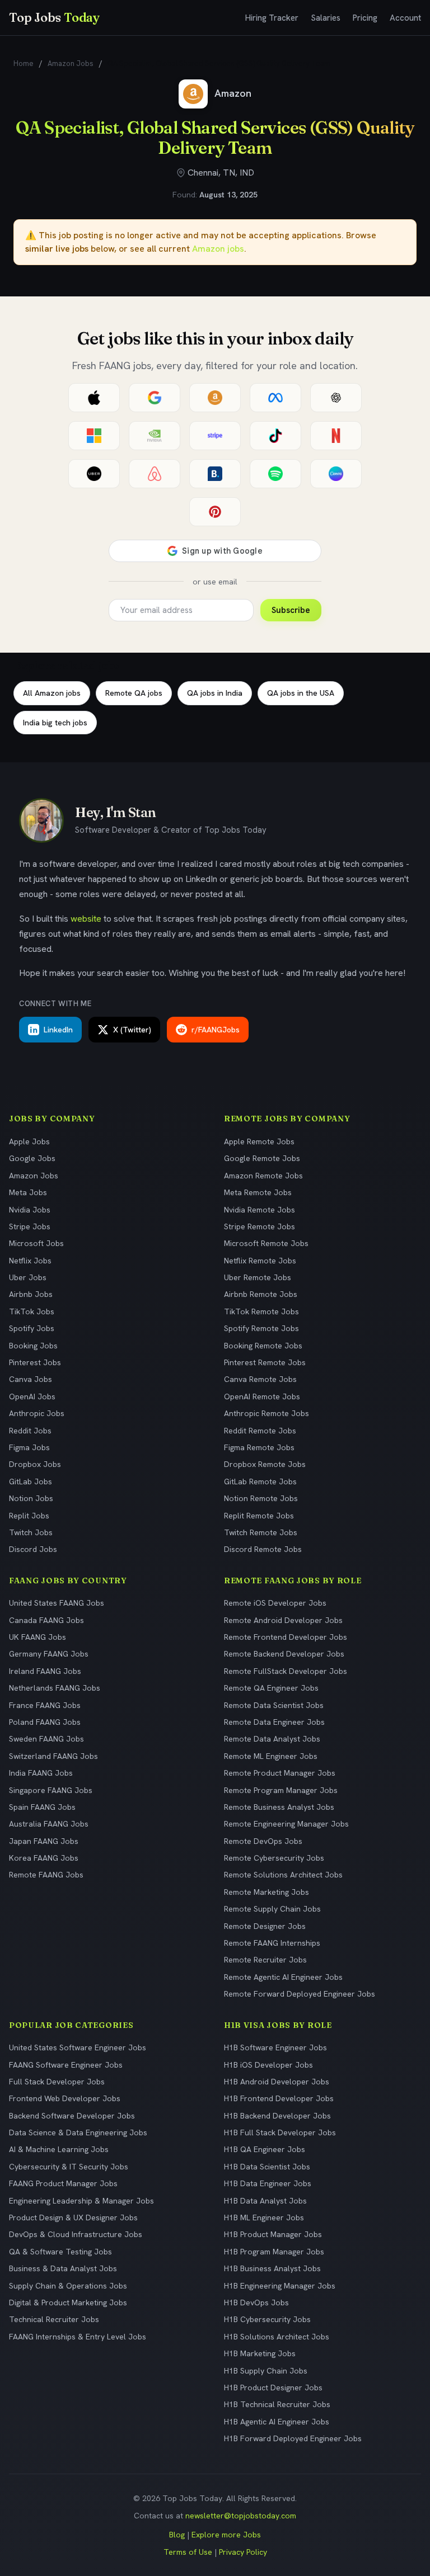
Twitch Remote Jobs (261, 1532)
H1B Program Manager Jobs (274, 2252)
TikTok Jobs (32, 1311)
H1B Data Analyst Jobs (265, 2201)
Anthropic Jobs (37, 1413)
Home (24, 63)
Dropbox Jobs (35, 1464)
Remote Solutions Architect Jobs (283, 1875)
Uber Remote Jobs (258, 1277)
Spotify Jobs (32, 1328)
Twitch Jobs (31, 1532)
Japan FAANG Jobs (44, 1841)
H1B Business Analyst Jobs (272, 2268)
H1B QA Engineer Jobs (265, 2149)
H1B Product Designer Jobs (273, 2388)
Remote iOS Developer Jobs (275, 1603)
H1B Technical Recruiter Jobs (277, 2404)
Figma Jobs (29, 1447)
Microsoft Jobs (36, 1243)
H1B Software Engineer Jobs (275, 2047)
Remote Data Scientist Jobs (274, 1705)
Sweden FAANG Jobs (46, 1739)
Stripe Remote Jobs (260, 1226)
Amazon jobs (218, 249)
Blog (177, 2535)
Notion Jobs (31, 1498)
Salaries (326, 18)
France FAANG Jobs (45, 1705)
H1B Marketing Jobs (260, 2353)
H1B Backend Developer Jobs (277, 2116)
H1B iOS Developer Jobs (268, 2065)
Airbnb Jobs (31, 1294)
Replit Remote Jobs (259, 1516)
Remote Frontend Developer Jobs (286, 1637)
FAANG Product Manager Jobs (63, 2183)
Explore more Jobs (226, 2535)
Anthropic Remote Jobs (267, 1413)
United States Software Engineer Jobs (78, 2047)
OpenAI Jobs (32, 1396)
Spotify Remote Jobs (261, 1328)
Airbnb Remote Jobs (261, 1294)
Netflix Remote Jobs (260, 1261)
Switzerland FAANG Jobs (53, 1756)
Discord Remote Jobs (263, 1549)
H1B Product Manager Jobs (273, 2234)
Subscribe (291, 610)
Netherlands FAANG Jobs (55, 1688)
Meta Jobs (28, 1192)
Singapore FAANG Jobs (51, 1790)
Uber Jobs (28, 1277)
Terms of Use (188, 2552)
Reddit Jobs (30, 1431)
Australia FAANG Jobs (49, 1824)
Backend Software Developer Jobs (72, 2116)
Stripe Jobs (30, 1226)
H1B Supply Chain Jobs (266, 2371)
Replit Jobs (29, 1516)
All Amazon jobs (52, 693)
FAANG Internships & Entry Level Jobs (78, 2337)
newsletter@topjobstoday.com (241, 2516)
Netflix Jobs (30, 1261)
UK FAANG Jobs (38, 1637)
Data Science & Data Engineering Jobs (78, 2132)
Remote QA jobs (134, 693)
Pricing (365, 18)
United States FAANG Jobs (57, 1603)
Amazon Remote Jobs (263, 1176)
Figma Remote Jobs (259, 1447)
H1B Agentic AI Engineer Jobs (277, 2422)
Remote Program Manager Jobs (281, 1790)
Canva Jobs (31, 1379)
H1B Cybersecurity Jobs (267, 2319)
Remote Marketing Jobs (267, 1892)
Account (405, 18)
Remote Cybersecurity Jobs (274, 1858)
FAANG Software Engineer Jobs (66, 2065)
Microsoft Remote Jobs (266, 1243)
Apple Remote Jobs (259, 1141)
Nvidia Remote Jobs (260, 1210)
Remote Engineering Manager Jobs (286, 1824)
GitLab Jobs (31, 1482)
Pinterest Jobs (35, 1362)
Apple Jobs (29, 1141)
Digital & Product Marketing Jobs (68, 2303)
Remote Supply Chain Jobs (272, 1909)
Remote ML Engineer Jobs (271, 1756)
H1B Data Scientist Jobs (267, 2167)
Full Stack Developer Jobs (57, 2082)
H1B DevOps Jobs (256, 2303)
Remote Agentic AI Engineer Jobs (283, 1977)
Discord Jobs (33, 1549)
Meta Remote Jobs (258, 1192)
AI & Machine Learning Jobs (59, 2149)
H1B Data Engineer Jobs (268, 2183)
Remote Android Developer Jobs (283, 1620)
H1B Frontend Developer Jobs (279, 2098)
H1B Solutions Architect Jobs (277, 2337)
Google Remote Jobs (262, 1158)
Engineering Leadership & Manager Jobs (81, 2201)
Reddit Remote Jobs (260, 1431)
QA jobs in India (215, 693)
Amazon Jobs (71, 63)
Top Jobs (54, 17)
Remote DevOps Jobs (263, 1841)
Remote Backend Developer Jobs (284, 1654)
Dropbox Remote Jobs (265, 1464)
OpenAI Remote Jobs (262, 1396)
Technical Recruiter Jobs (54, 2319)
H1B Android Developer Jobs (277, 2082)
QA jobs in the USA (301, 693)
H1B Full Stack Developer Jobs (280, 2132)
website (86, 919)
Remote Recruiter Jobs (265, 1960)
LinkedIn (58, 1030)
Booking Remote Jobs (263, 1346)
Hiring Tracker (272, 18)
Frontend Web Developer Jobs (65, 2098)
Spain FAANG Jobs (42, 1807)
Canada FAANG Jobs (46, 1620)
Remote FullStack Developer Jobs (286, 1671)
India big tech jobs (55, 723)
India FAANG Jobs (41, 1773)
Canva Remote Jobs (260, 1379)
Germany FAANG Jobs (49, 1654)
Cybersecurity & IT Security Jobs (69, 2167)
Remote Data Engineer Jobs (274, 1722)
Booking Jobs (33, 1346)
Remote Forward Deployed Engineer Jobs (300, 1994)
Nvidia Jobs (30, 1210)
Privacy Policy (243, 2552)
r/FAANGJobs (216, 1030)
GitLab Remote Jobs (260, 1482)
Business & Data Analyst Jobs (63, 2268)
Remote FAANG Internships (272, 1943)
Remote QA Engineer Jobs (271, 1688)
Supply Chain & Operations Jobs (68, 2286)
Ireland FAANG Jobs (45, 1671)
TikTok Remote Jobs (261, 1311)
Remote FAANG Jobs (46, 1875)
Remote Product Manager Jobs (280, 1773)
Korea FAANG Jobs (44, 1858)
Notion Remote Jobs (261, 1498)
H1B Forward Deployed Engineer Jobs (293, 2438)
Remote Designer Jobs (265, 1926)
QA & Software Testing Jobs (60, 2252)
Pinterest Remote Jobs (265, 1362)
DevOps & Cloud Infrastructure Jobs (76, 2234)
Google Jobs (32, 1158)
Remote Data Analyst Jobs (272, 1739)
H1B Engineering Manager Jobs (280, 2286)
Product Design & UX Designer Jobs (73, 2218)
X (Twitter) (132, 1030)
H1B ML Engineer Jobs (264, 2218)
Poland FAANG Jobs (45, 1722)
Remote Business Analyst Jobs (279, 1807)
